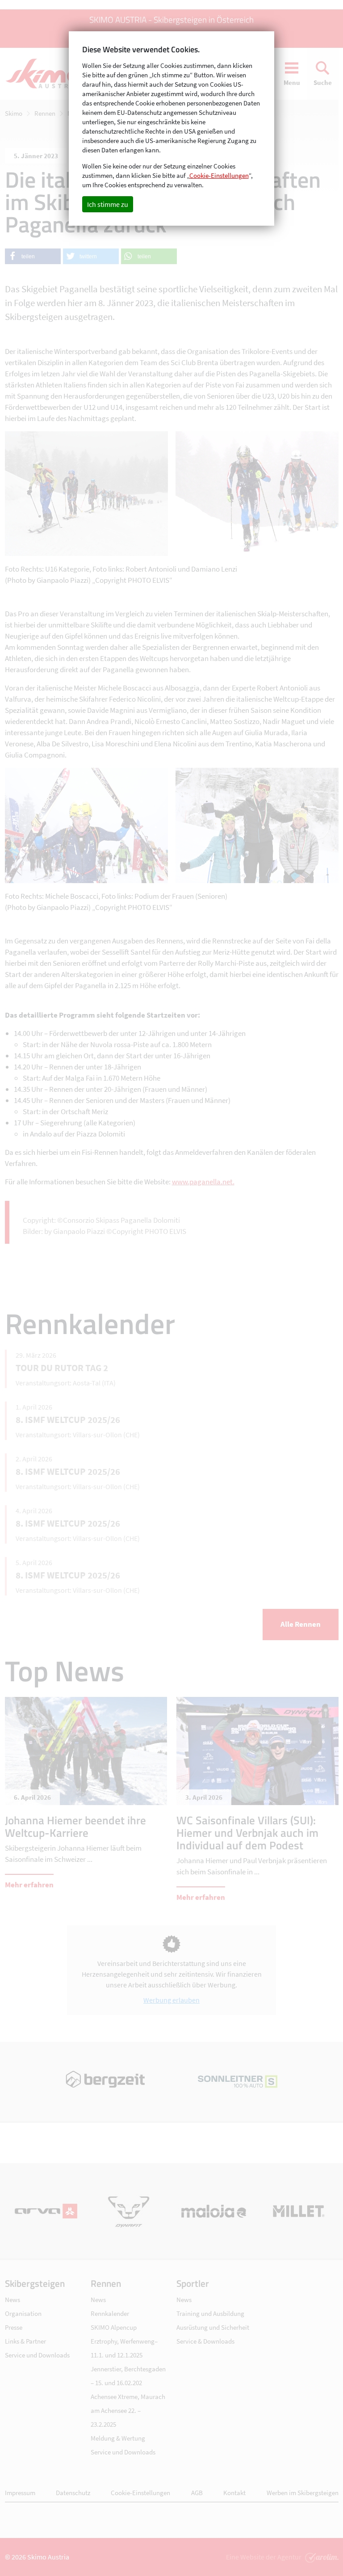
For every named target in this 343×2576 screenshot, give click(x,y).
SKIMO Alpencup (114, 2327)
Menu (292, 82)
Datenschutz (73, 2493)
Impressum (20, 2493)
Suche (323, 82)
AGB (197, 2493)
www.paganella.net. (203, 1182)
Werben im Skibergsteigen (303, 2493)
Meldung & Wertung (118, 2438)
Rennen (45, 113)
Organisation (23, 2313)
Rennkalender (110, 2313)
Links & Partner (25, 2341)
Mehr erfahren (29, 1885)
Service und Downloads (37, 2355)
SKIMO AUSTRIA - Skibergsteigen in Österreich (171, 19)
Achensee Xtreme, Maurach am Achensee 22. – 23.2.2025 (128, 2410)
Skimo (14, 113)
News (13, 2300)
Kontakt (234, 2493)
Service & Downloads (205, 2341)
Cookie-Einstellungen (140, 2493)
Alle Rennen (301, 1624)
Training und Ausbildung (210, 2313)
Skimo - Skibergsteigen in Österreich (47, 74)
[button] (33, 256)
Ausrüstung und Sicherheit (213, 2327)
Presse (14, 2327)
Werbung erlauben (171, 2000)
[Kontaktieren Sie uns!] (321, 2557)
